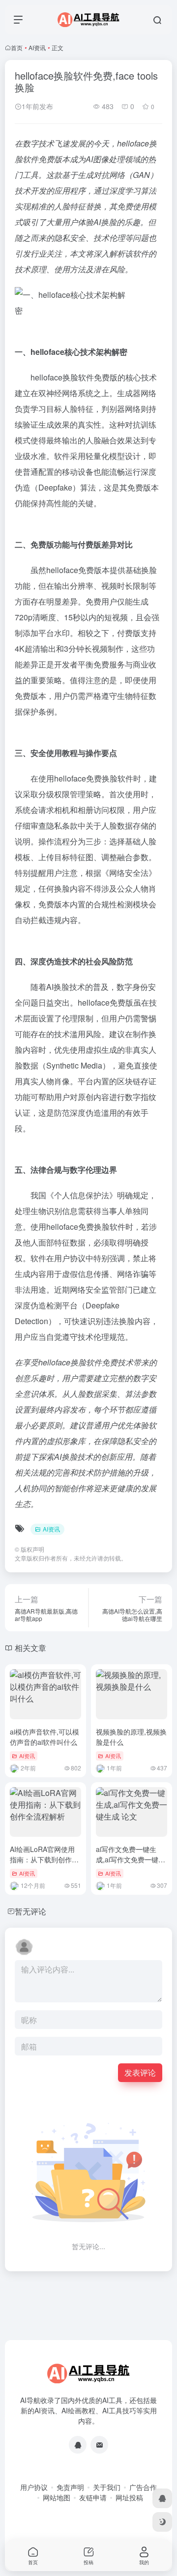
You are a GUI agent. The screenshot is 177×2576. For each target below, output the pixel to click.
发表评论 (140, 2072)
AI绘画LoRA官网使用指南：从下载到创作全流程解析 (44, 1859)
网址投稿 (129, 2497)
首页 (17, 47)
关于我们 (107, 2487)
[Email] (99, 2445)
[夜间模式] (162, 2522)
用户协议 (34, 2487)
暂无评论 (30, 1911)
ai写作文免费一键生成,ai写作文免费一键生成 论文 (131, 1859)
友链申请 (93, 2497)
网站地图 (57, 2497)
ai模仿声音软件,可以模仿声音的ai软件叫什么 (44, 1737)
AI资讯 (37, 47)
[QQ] (78, 2445)
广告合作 (143, 2487)
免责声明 (70, 2487)
